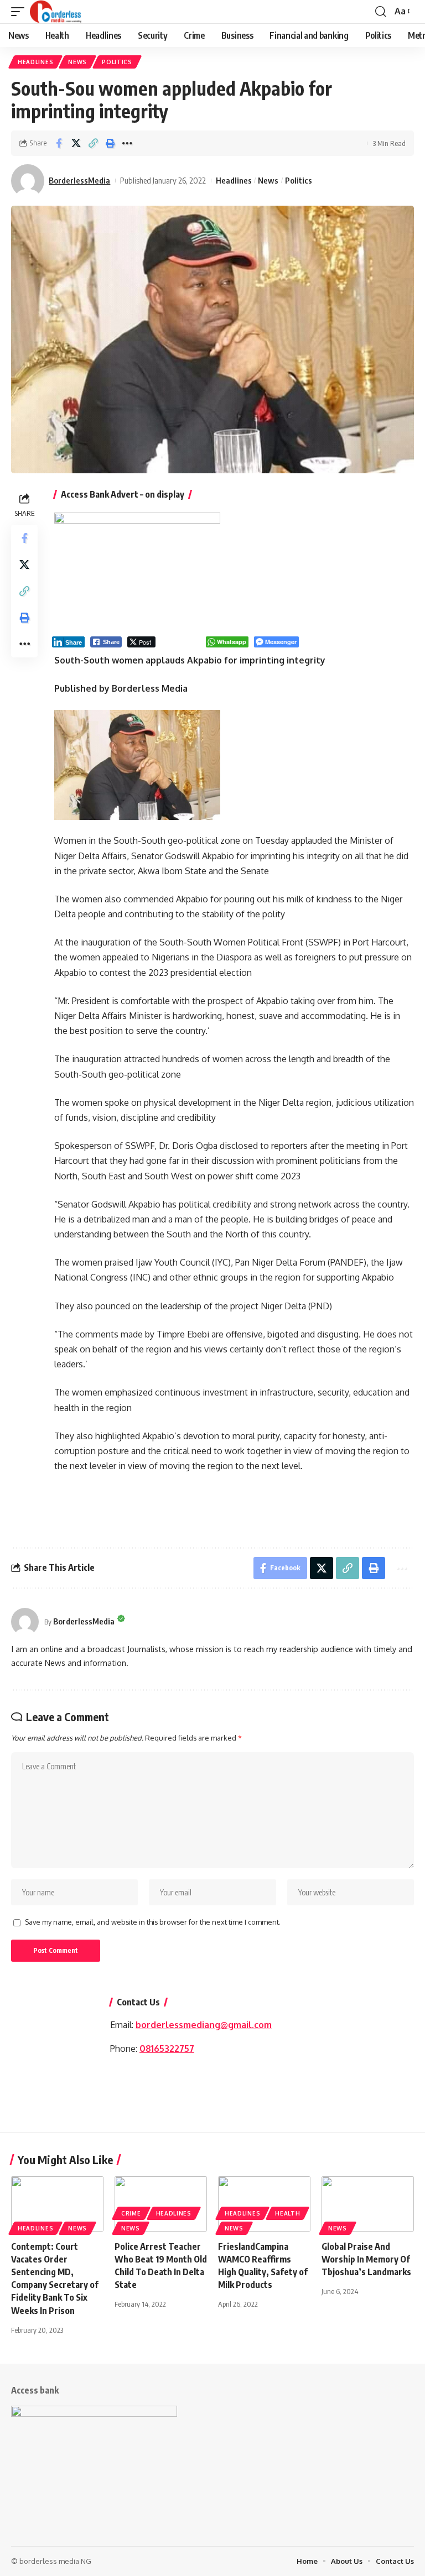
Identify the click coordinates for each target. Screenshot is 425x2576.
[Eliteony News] (56, 12)
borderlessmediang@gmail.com (204, 2025)
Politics (117, 62)
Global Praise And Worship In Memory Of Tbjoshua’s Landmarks (366, 2259)
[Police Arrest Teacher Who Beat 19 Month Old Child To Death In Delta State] (161, 2204)
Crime (131, 2213)
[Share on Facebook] (59, 143)
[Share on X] (76, 143)
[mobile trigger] (20, 12)
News (77, 62)
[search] (381, 12)
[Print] (110, 143)
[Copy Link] (93, 143)
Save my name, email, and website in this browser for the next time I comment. (153, 1922)
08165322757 (167, 2049)
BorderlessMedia (79, 180)
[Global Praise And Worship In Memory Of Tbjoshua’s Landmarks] (368, 2204)
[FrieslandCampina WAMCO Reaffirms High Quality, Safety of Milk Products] (264, 2204)
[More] (127, 143)
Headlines (35, 62)
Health (287, 2213)
